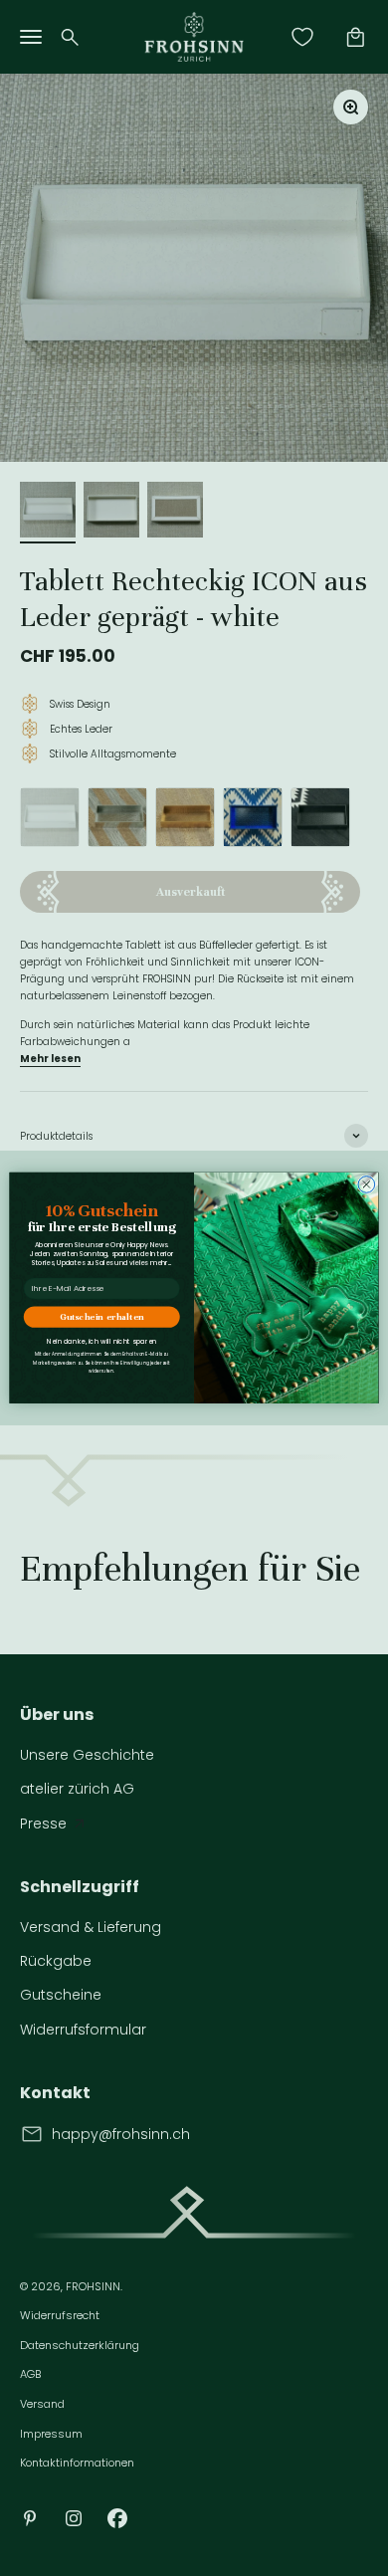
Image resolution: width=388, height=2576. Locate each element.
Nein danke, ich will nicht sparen (101, 1342)
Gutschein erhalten (102, 1317)
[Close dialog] (367, 1185)
